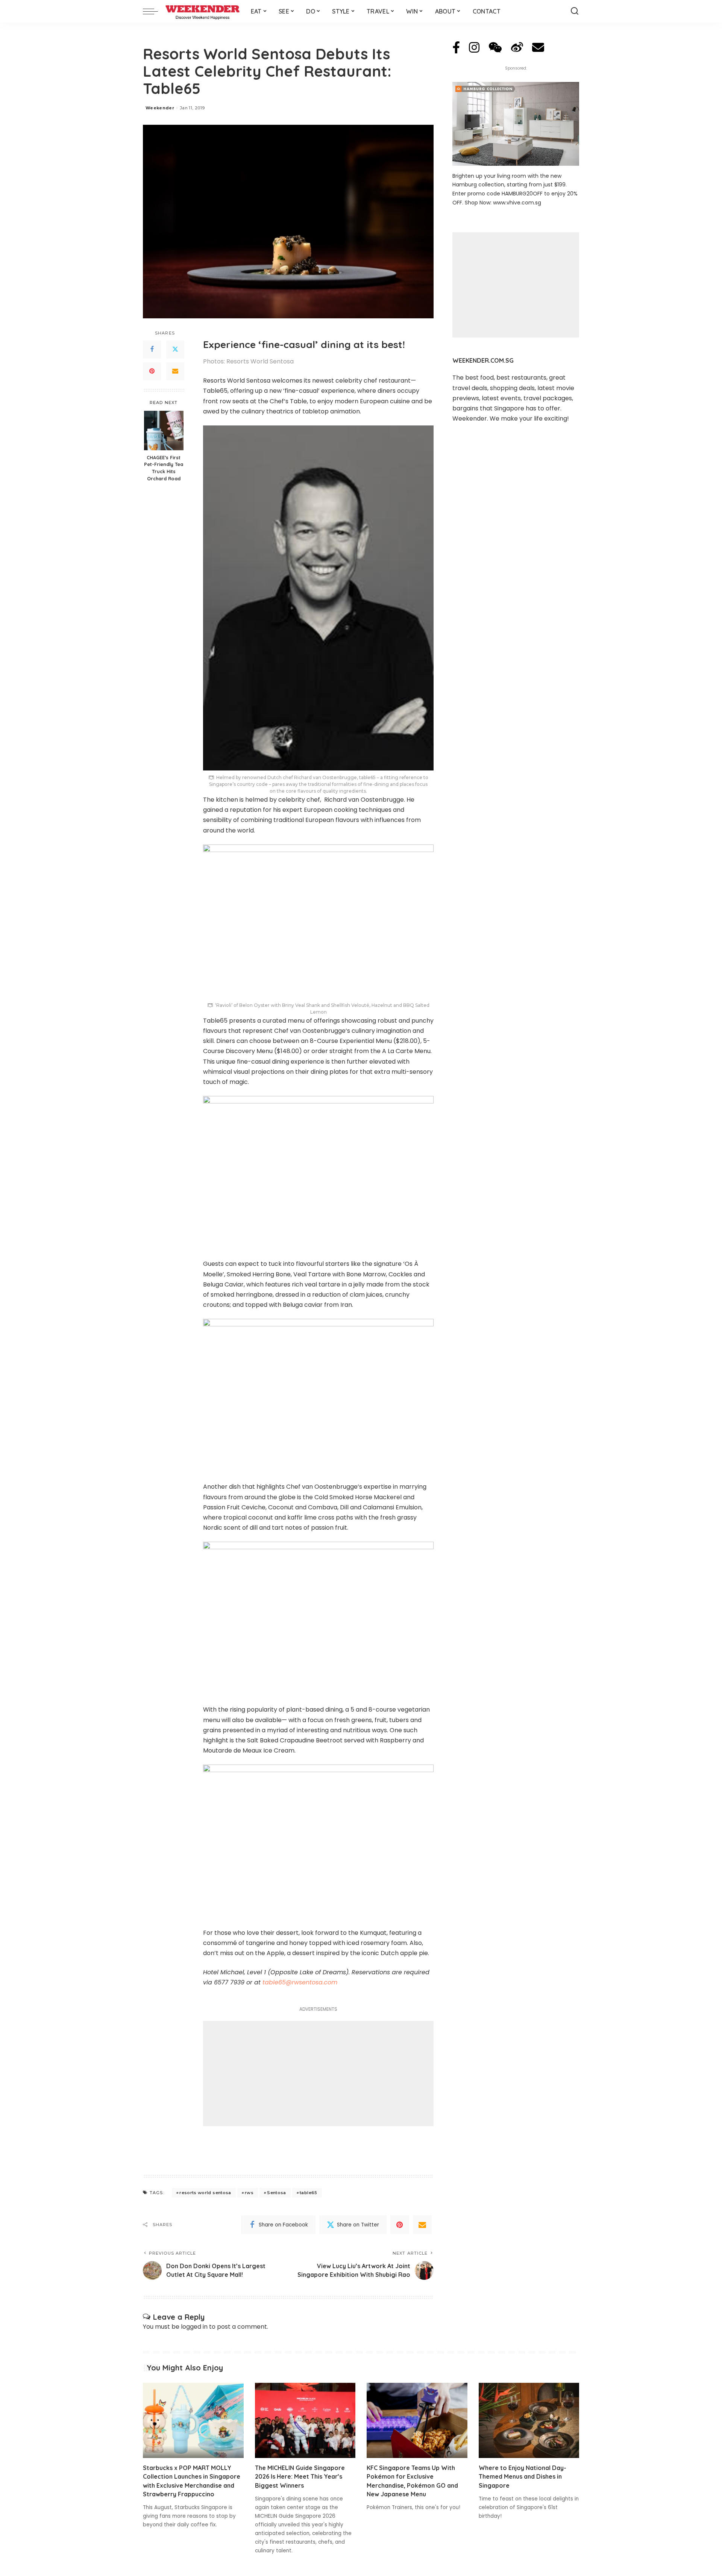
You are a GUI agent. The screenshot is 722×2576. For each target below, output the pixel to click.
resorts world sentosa (205, 2193)
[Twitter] (175, 350)
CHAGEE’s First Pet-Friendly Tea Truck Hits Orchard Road (164, 468)
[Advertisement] (318, 2074)
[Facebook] (152, 350)
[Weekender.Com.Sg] (202, 11)
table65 (308, 2193)
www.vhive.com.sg (517, 203)
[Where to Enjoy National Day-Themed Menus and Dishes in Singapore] (529, 2421)
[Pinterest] (152, 371)
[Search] (575, 11)
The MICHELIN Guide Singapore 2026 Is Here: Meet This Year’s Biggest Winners (300, 2476)
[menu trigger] (154, 11)
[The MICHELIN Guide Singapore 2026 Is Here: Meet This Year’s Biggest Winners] (305, 2421)
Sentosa (276, 2193)
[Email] (175, 371)
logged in (194, 2327)
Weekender (160, 108)
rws (249, 2193)
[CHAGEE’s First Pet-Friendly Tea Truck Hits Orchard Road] (164, 431)
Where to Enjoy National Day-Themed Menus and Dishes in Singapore (523, 2476)
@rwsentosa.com (300, 1982)
